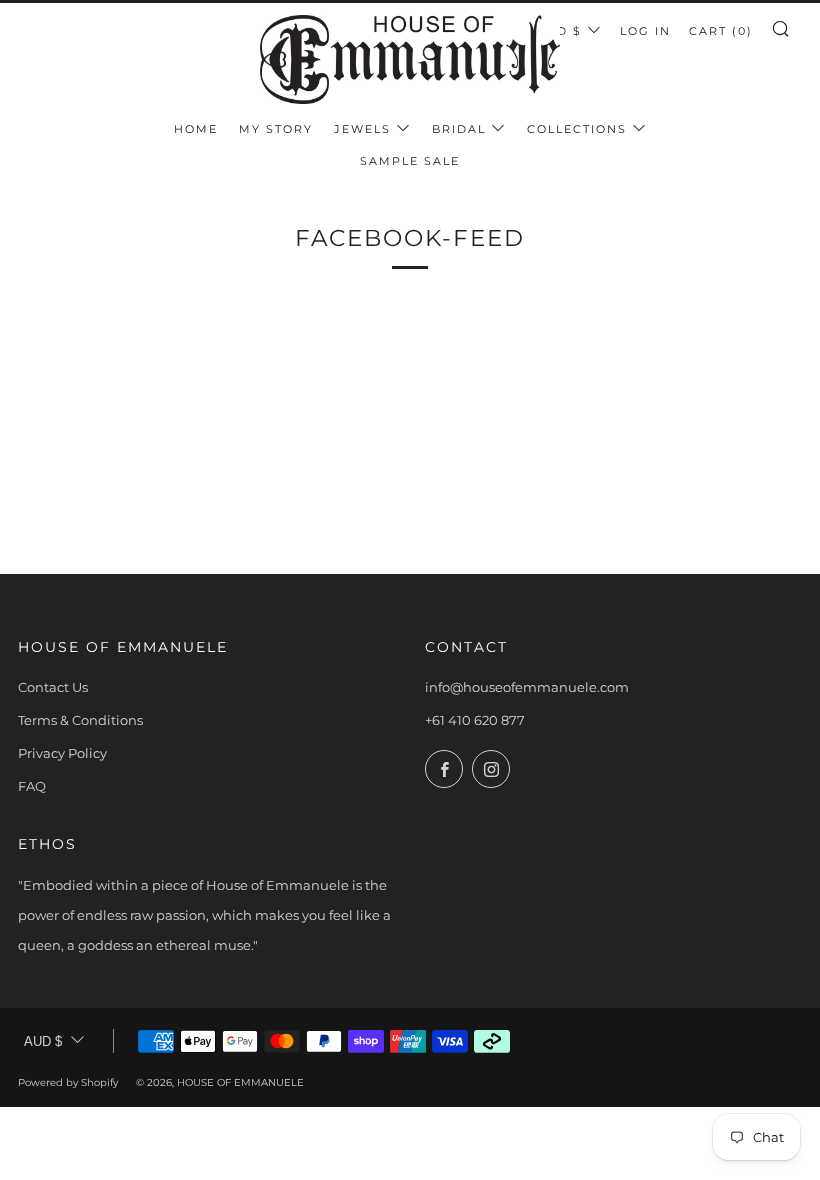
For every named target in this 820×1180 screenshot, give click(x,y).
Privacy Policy (62, 753)
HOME (196, 129)
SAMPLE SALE (410, 161)
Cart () (721, 31)
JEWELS (362, 129)
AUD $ (559, 31)
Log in (645, 31)
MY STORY (276, 129)
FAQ (32, 786)
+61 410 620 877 (475, 720)
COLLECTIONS (577, 129)
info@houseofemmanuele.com (527, 687)
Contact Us (53, 687)
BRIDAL (459, 129)
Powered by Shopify (68, 1082)
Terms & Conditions (80, 720)
